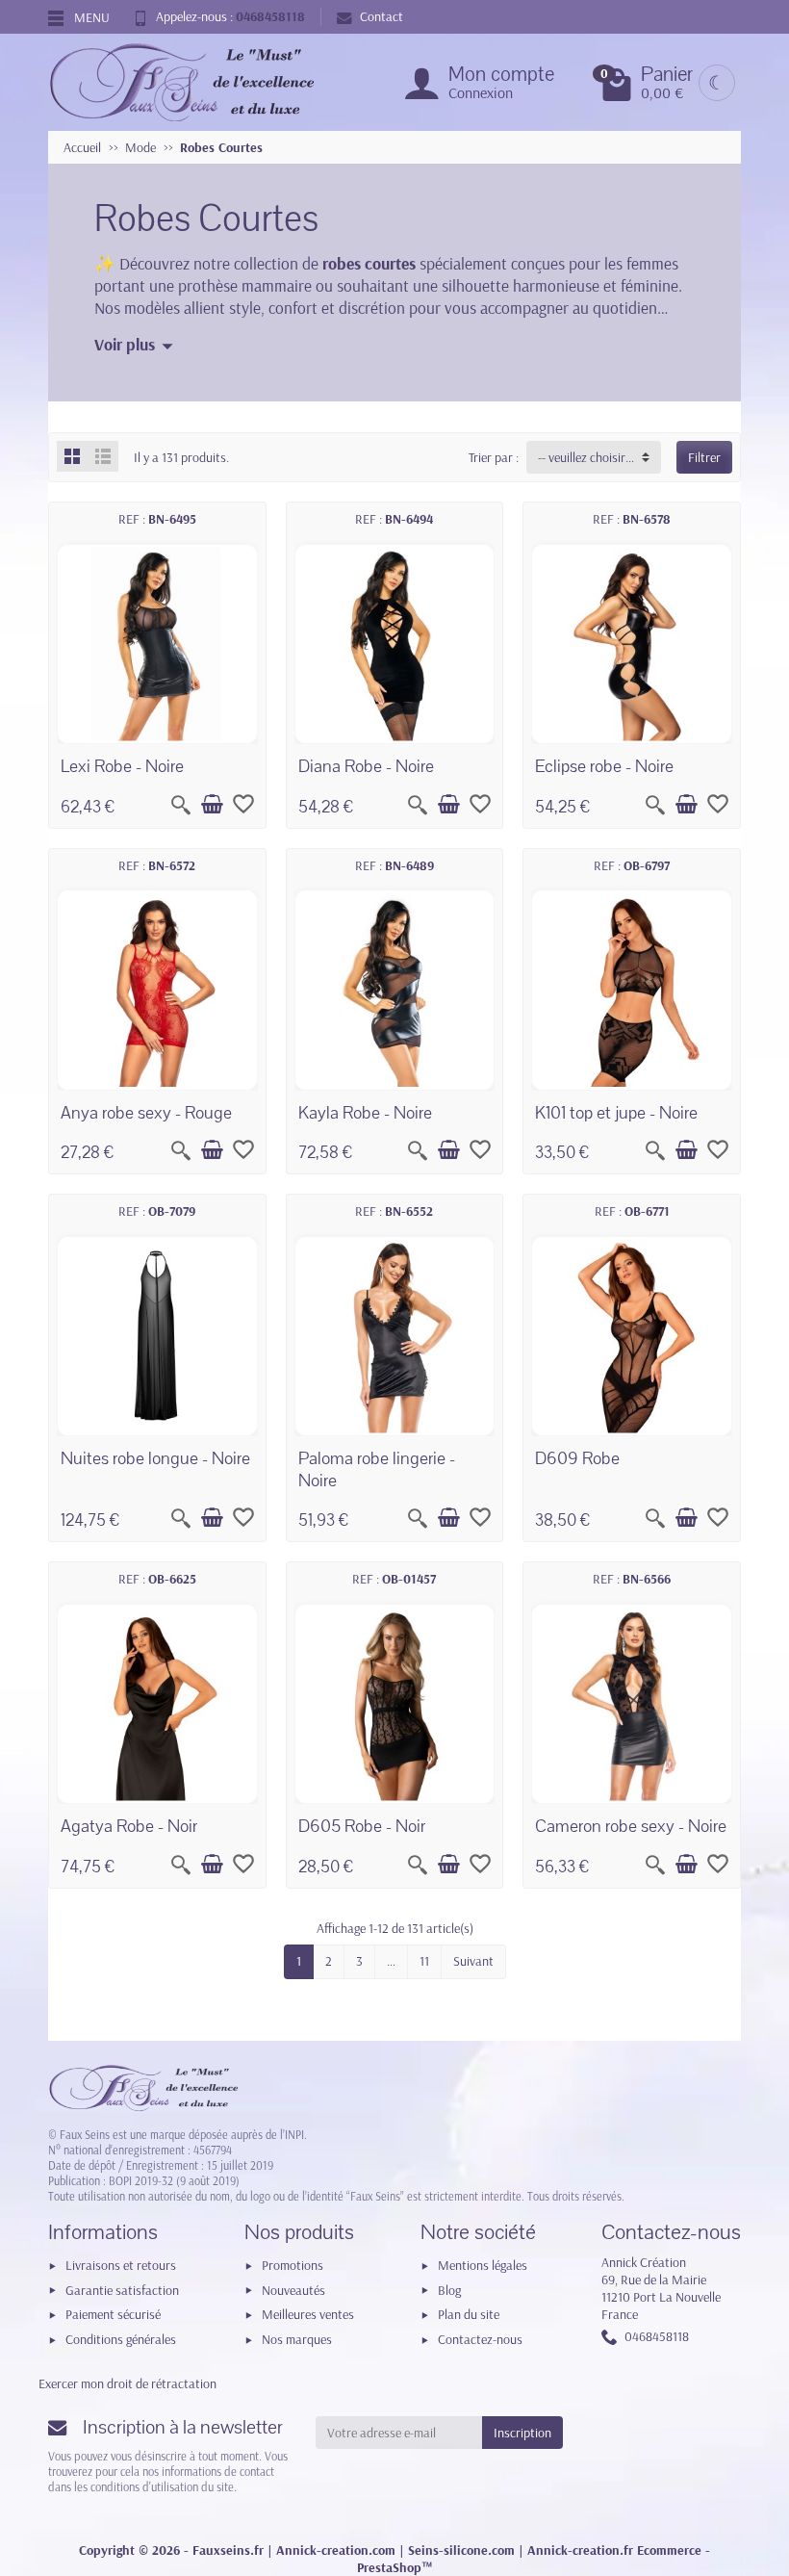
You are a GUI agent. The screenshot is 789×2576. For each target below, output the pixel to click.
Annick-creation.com (336, 2550)
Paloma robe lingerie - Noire (377, 1469)
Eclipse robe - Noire (604, 766)
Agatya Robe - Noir (129, 1826)
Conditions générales (121, 2339)
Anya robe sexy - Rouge (146, 1113)
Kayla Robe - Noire (365, 1113)
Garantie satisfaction (122, 2290)
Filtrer (704, 457)
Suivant (473, 1961)
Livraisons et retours (121, 2265)
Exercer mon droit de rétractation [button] (127, 2383)
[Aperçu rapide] (181, 805)
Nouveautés (293, 2290)
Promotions (293, 2265)
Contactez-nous (480, 2339)
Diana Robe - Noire (366, 766)
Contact (382, 16)
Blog (449, 2290)
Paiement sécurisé (113, 2314)
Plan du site (469, 2314)
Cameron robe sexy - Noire (631, 1826)
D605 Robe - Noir (362, 1826)
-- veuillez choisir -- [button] (587, 457)
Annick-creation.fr (580, 2550)
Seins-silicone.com (461, 2550)
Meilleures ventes (308, 2314)
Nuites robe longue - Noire (155, 1458)
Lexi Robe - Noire (122, 766)
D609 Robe (577, 1458)
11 (424, 1961)
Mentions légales (483, 2265)
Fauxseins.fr (228, 2550)
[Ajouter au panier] (212, 805)
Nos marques (297, 2339)
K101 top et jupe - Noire (616, 1113)
